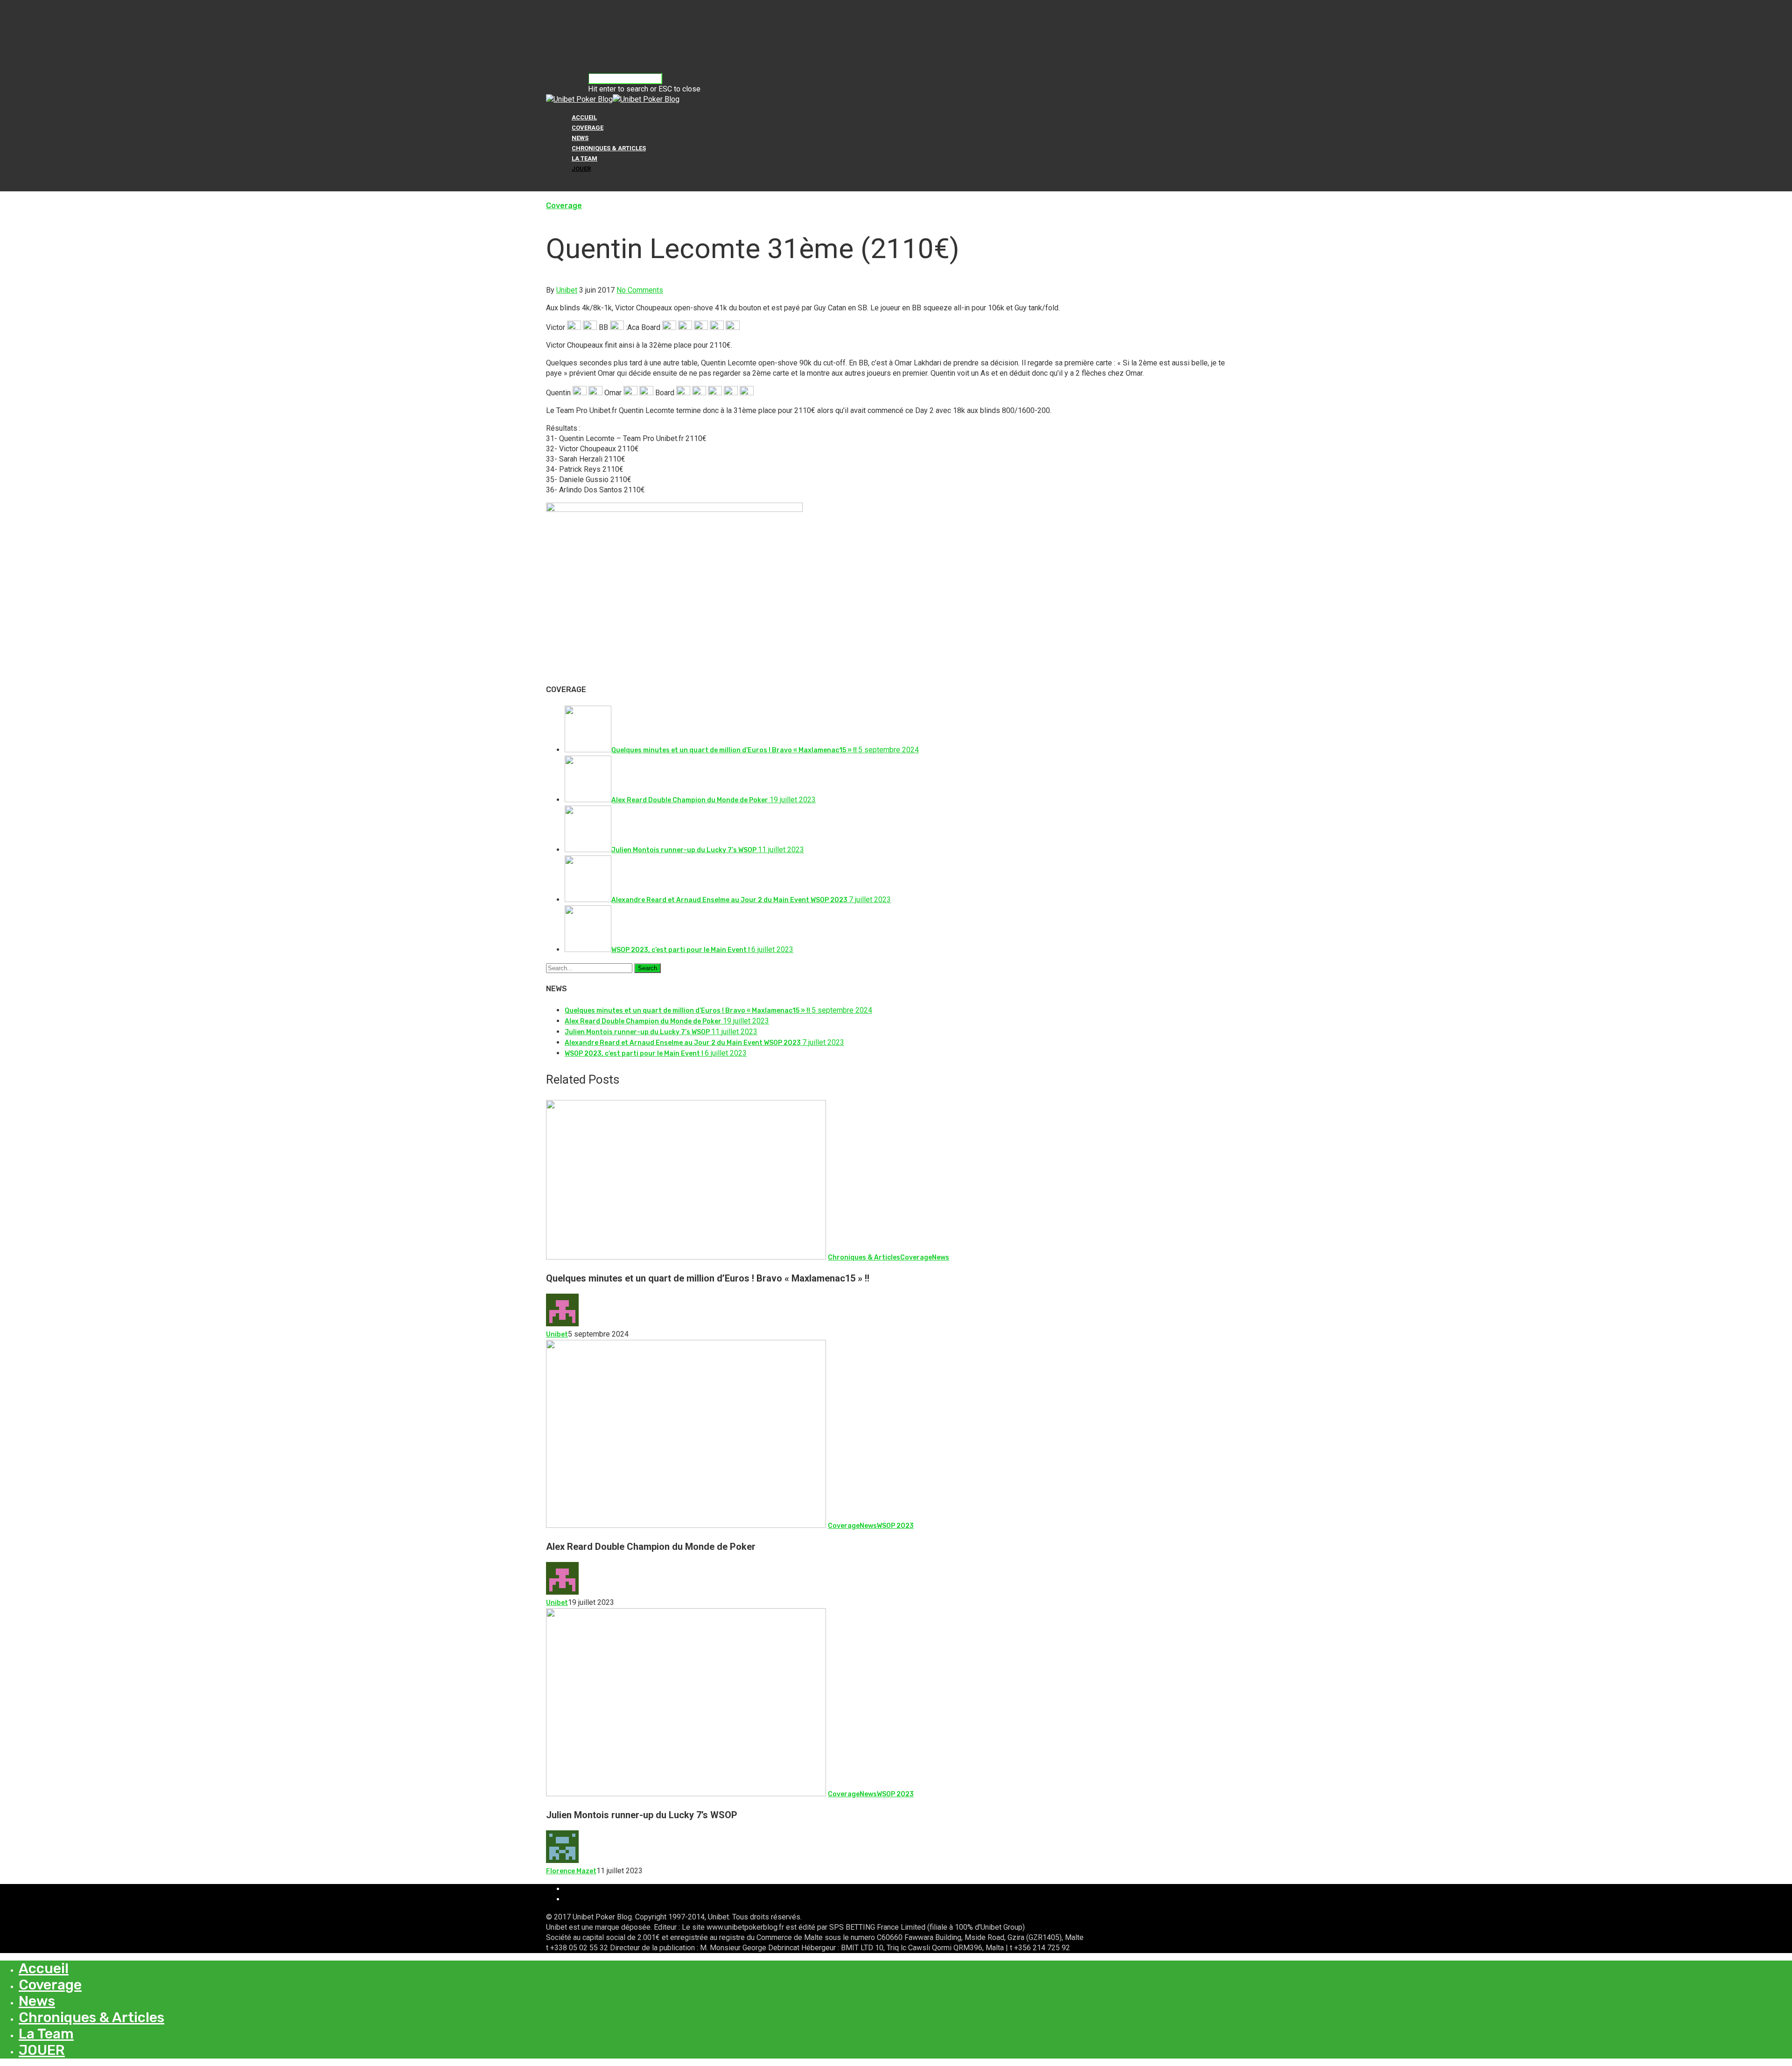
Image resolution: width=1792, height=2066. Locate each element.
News (580, 138)
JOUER (581, 169)
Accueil (584, 117)
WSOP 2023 (895, 1526)
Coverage (588, 128)
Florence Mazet (571, 1871)
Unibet (567, 290)
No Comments (640, 290)
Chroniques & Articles (609, 148)
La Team (584, 158)
